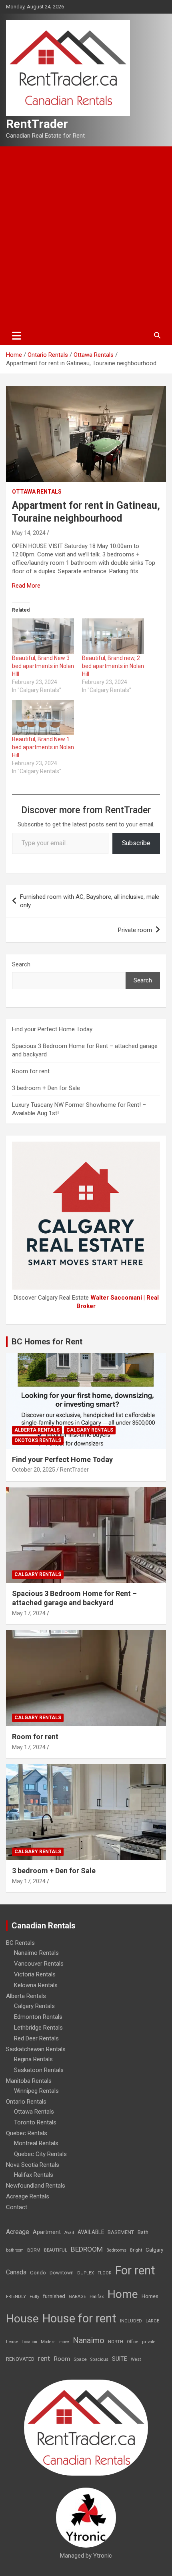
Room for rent (31, 1071)
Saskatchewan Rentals (36, 2049)
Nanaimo (89, 2340)
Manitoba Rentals (29, 2081)
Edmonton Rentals (38, 2017)
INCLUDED (131, 2321)
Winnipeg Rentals (36, 2091)
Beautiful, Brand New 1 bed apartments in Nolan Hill (43, 747)
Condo (38, 2272)
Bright (136, 2250)
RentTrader (37, 124)
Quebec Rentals (27, 2133)
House (22, 2319)
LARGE (152, 2321)
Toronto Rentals (35, 2122)
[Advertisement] (86, 236)
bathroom (15, 2250)
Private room (135, 930)
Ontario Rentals (26, 2102)
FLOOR (105, 2273)
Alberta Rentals (37, 1430)
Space (80, 2359)
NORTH (116, 2342)
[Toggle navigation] (17, 336)
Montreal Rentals (36, 2143)
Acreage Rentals (28, 2196)
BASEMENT (121, 2232)
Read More (26, 586)
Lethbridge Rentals (38, 2028)
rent (44, 2358)
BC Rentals (20, 1943)
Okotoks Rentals (38, 1440)
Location (29, 2342)
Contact (17, 2207)
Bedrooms (116, 2250)
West (136, 2359)
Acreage (18, 2232)
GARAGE (77, 2297)
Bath (143, 2232)
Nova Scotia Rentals (33, 2165)
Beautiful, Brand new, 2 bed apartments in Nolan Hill (113, 666)
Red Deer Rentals (36, 2038)
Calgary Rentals (90, 1430)
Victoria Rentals (35, 1974)
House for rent (79, 2318)
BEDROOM (87, 2249)
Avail (69, 2233)
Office (133, 2342)
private (149, 2342)
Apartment (47, 2232)
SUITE (120, 2359)
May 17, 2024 (29, 1613)
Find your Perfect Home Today (52, 1029)
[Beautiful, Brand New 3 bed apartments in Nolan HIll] (43, 636)
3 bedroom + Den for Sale (46, 1088)
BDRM (34, 2250)
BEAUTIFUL (56, 2250)
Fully (34, 2297)
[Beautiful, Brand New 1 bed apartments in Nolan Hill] (43, 718)
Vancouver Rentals (39, 1964)
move (64, 2342)
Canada (16, 2272)
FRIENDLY (16, 2297)
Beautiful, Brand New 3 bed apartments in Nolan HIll (43, 666)
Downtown (62, 2273)
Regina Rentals (33, 2059)
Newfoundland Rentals (36, 2186)
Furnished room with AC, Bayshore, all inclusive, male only (90, 901)
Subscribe (136, 843)
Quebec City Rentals (40, 2154)
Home (123, 2294)
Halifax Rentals (34, 2175)
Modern (48, 2342)
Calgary (154, 2250)
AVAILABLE (91, 2232)
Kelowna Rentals (36, 1985)
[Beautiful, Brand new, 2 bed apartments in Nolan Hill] (113, 636)
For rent (135, 2270)
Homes (150, 2296)
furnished (54, 2296)
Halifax (97, 2297)
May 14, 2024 (29, 533)
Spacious (99, 2359)
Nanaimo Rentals (36, 1953)
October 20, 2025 (34, 1470)
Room (62, 2359)
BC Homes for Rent (47, 1342)
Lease (12, 2342)
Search (21, 964)
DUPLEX (86, 2273)
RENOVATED (20, 2359)
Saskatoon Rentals (39, 2070)
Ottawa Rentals (37, 492)
